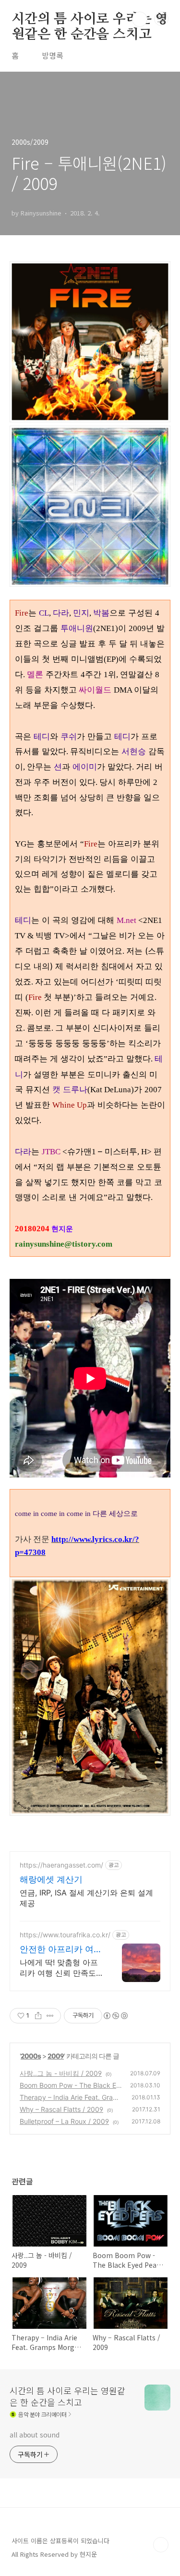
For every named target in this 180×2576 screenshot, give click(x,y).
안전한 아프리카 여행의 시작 (61, 1950)
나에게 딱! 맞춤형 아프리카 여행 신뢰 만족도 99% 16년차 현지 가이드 (59, 1968)
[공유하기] (38, 2016)
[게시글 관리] (50, 2016)
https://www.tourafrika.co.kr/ (65, 1935)
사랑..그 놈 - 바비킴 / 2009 (61, 2073)
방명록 (53, 55)
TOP (161, 2545)
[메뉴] (161, 19)
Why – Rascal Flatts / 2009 (61, 2109)
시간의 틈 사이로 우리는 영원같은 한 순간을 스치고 (90, 20)
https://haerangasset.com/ (61, 1865)
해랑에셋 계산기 (51, 1879)
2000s (31, 2056)
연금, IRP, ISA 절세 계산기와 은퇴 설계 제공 (86, 1898)
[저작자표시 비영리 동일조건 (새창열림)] (115, 2016)
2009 (56, 2056)
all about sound (35, 2435)
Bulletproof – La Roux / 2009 (64, 2121)
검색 (140, 19)
